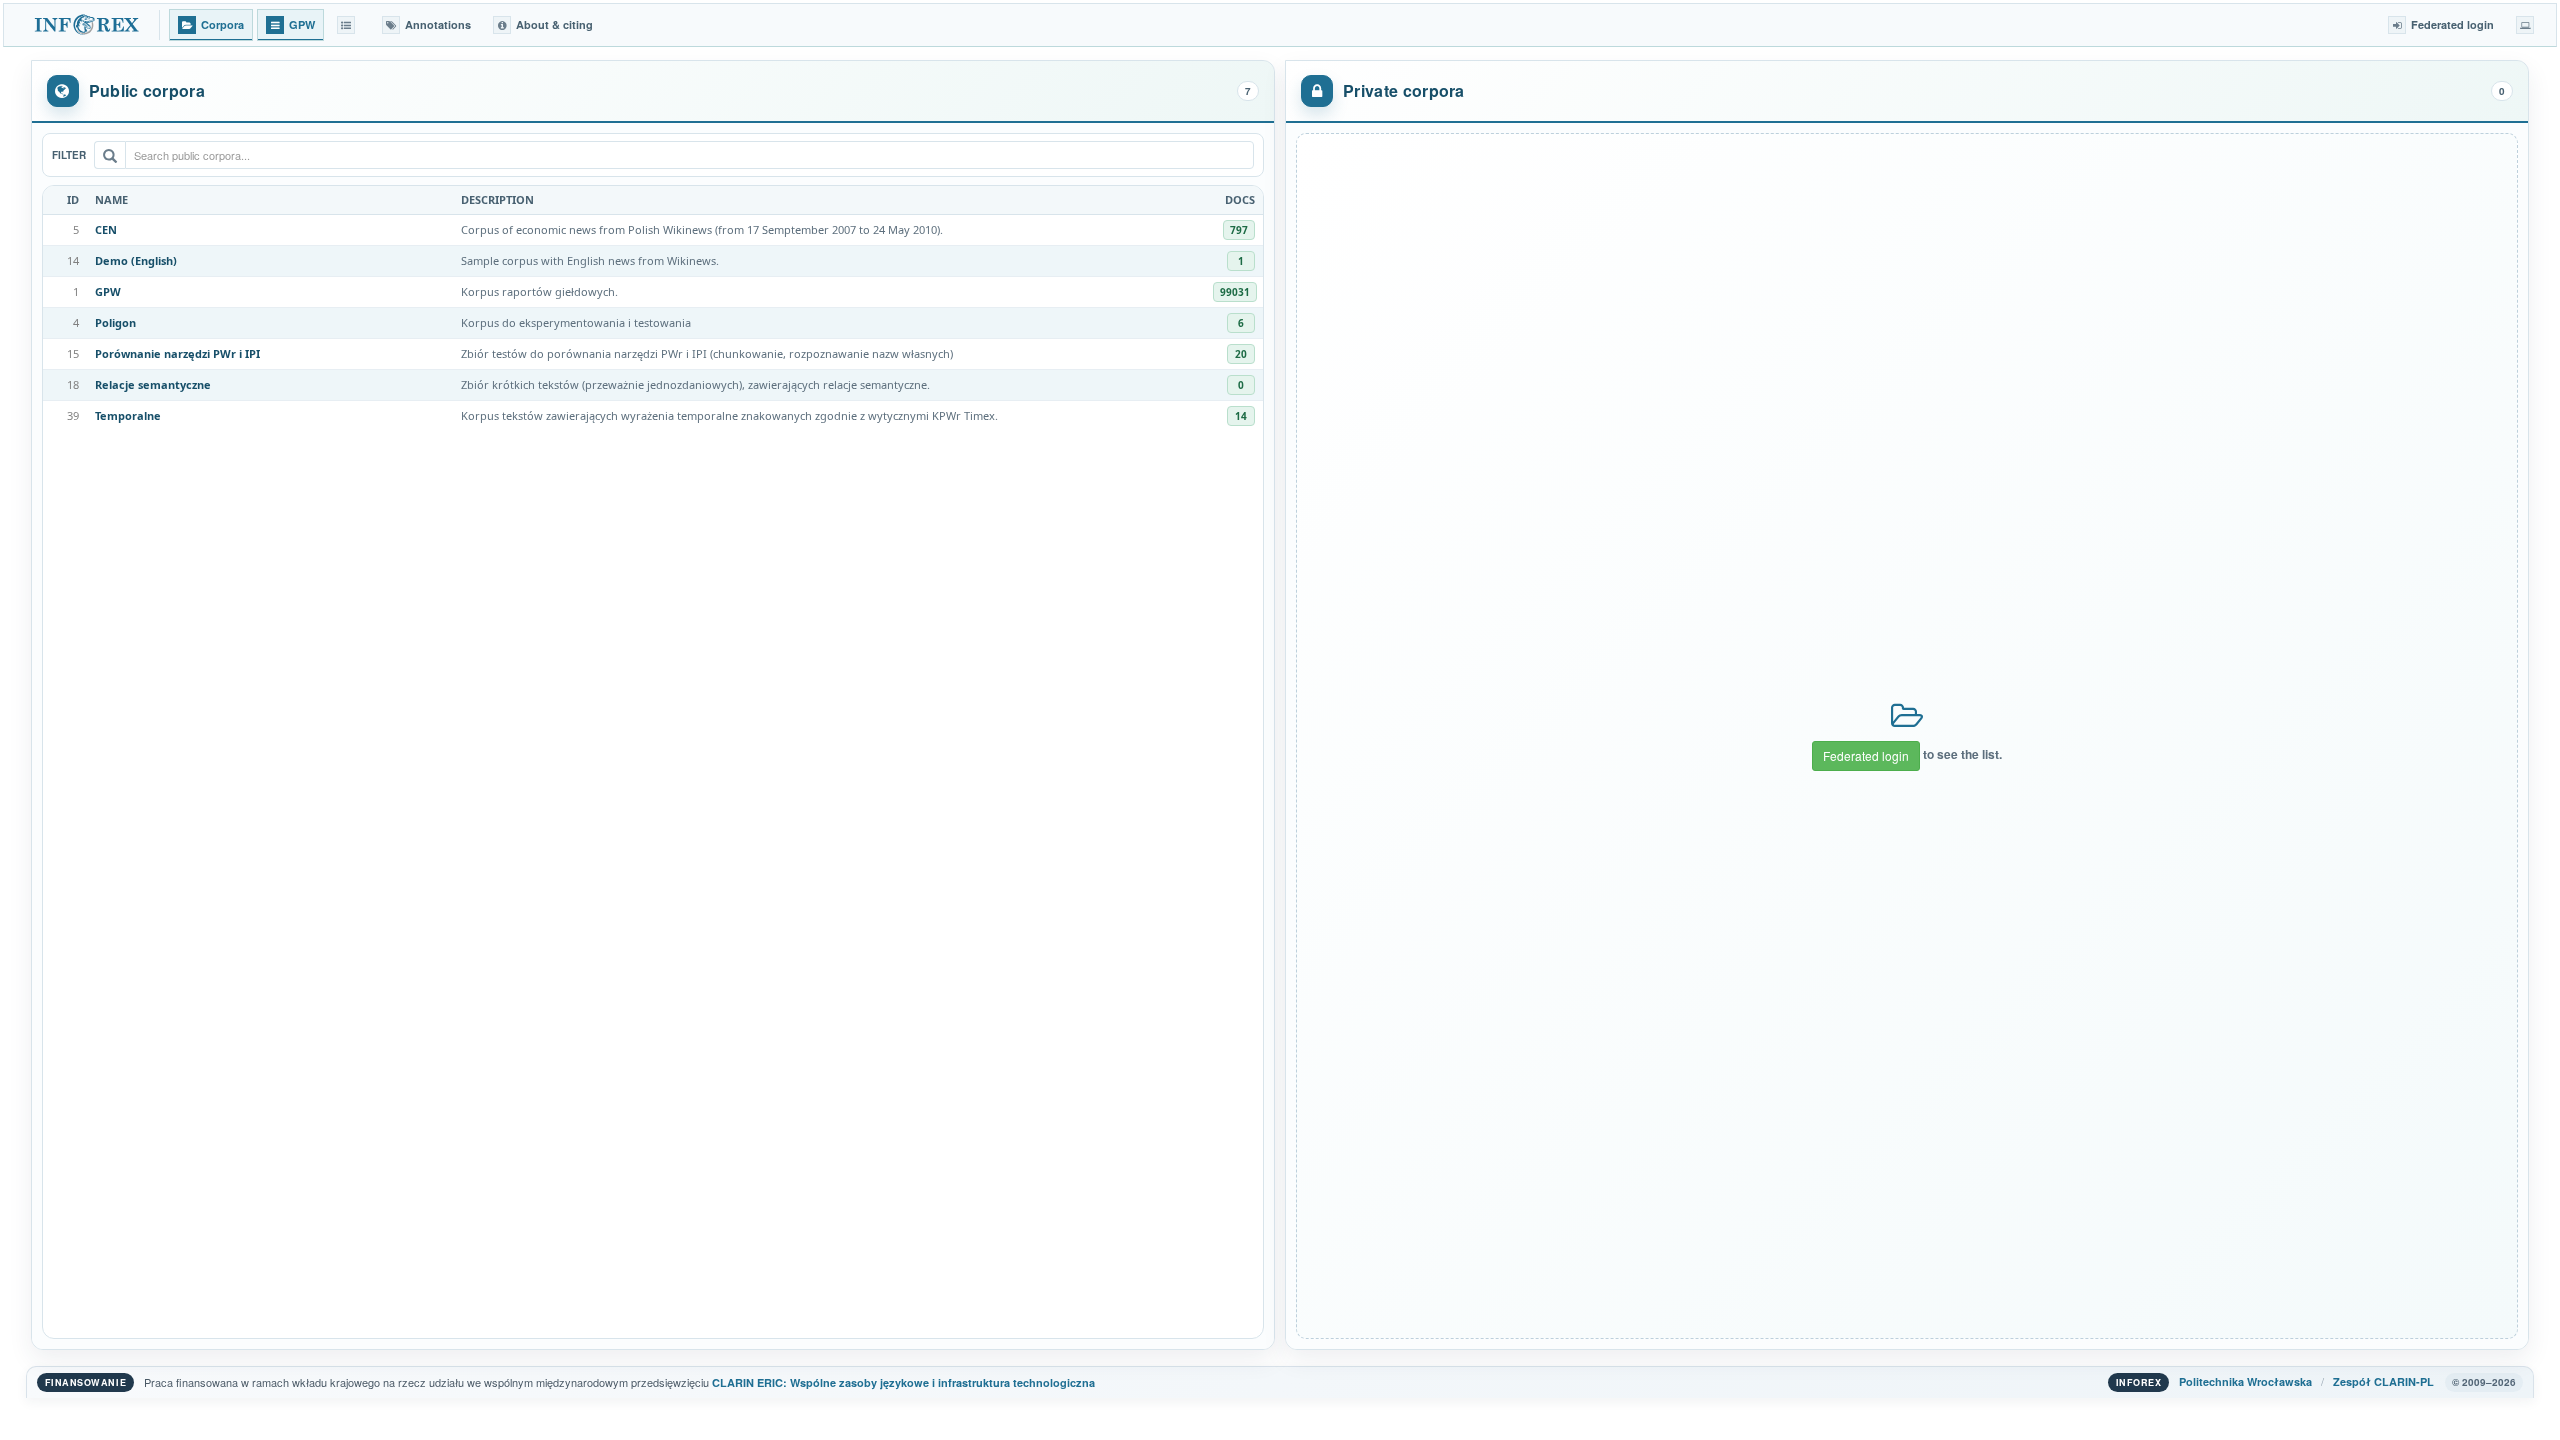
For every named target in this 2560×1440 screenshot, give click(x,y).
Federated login (1866, 755)
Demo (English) (136, 260)
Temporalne (128, 415)
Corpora (222, 24)
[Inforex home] (88, 25)
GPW (108, 291)
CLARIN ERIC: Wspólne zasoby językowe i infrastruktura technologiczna (903, 1382)
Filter (69, 155)
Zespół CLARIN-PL (2383, 1381)
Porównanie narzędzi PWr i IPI (177, 353)
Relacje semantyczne (153, 384)
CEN (106, 229)
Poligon (115, 322)
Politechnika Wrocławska (2245, 1381)
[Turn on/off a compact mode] (2525, 25)
